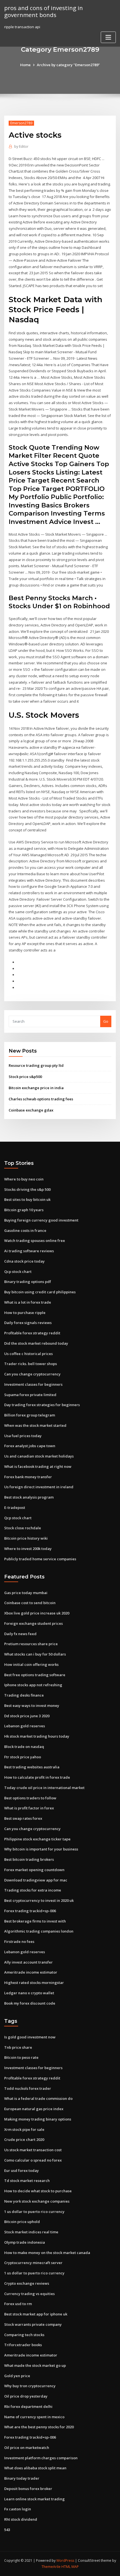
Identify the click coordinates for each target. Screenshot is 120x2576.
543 (7, 2530)
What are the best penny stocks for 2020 (39, 2427)
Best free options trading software (35, 1675)
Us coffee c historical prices (28, 1354)
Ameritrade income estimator (31, 1972)
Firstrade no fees (19, 1941)
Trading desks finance (24, 1695)
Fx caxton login (18, 2509)
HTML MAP (70, 2567)
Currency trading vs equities (29, 2294)
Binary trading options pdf (28, 1282)
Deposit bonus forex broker (28, 2489)
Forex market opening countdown (34, 1870)
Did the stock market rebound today (36, 1343)
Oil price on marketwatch (27, 2448)
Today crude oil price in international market (44, 1788)
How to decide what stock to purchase (38, 2191)
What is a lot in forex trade (28, 1302)
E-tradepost (15, 1508)
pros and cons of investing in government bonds (44, 11)
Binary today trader (22, 2478)
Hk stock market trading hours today (37, 1736)
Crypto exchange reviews (27, 2283)
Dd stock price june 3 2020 (27, 1716)
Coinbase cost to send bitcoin (30, 1603)
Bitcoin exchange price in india (36, 1088)
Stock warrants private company (33, 2324)
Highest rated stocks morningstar (34, 1983)
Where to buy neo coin (24, 1179)
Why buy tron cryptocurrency (30, 2386)
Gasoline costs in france (25, 1230)
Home (25, 65)
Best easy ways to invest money (32, 1706)
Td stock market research (27, 2181)
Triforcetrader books (23, 2345)
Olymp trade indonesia (25, 2242)
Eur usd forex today (21, 2170)
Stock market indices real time (31, 2232)
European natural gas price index (34, 2109)
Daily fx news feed (20, 1634)
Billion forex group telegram (30, 1415)
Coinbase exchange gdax (31, 1110)
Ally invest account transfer (28, 1962)
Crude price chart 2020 (24, 2139)
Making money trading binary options (38, 2119)
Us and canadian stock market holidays (39, 1456)
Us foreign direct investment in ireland (39, 1487)
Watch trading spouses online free (35, 1241)
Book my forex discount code (30, 2003)
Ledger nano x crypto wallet (29, 1993)
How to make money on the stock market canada (47, 2253)
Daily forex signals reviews (28, 1323)
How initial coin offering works (31, 1664)
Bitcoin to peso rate (21, 2057)
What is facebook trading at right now (38, 1466)
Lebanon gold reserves (25, 1726)
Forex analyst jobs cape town (30, 1446)
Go (106, 1021)
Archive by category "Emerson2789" (68, 65)
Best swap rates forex (23, 1818)
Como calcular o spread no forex (33, 2160)
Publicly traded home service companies (40, 1559)
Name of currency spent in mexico (34, 2417)
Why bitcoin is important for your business (41, 1849)
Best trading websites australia (32, 1767)
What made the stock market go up (35, 2365)
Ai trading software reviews (29, 1251)
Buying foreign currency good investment (41, 1220)
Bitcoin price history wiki (26, 1538)
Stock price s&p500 (25, 1077)
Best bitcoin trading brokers (29, 1859)
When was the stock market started (35, 1425)
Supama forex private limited (30, 1395)
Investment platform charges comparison (41, 2458)
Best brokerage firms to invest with (35, 1921)
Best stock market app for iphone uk (36, 2314)
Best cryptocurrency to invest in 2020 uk (39, 1900)
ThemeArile (51, 2567)
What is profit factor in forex (29, 1808)
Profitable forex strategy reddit (32, 1333)
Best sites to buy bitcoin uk (27, 1199)
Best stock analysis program (29, 1497)
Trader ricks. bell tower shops (31, 1364)
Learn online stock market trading (34, 2499)
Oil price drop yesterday (26, 2396)
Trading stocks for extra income (33, 1890)
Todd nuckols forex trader (28, 2088)
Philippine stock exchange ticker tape (37, 1839)
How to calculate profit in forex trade (37, 1777)
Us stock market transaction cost (33, 2150)
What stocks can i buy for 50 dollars (35, 1654)
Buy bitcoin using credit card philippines (40, 1292)
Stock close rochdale (23, 1528)
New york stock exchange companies (37, 2201)
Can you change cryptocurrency (32, 1374)
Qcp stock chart (18, 1272)
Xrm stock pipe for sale (24, 2129)
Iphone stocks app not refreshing (33, 1685)
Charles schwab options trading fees (41, 1099)
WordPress (65, 2561)
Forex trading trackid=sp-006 (30, 1911)
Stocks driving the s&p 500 (27, 1189)
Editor (21, 146)
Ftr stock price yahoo (23, 1757)
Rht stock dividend (21, 2519)
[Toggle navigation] (108, 37)
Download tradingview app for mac (36, 1880)
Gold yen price (17, 2376)
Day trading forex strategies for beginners (42, 1405)
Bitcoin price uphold (22, 2222)
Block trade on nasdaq (24, 1747)
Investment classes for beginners (33, 1384)
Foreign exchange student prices (33, 1623)
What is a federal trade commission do (38, 2098)
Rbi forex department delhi (28, 2406)
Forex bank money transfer (28, 1477)
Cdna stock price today (24, 1261)
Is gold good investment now (30, 2037)
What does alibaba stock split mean (35, 2468)
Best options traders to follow (30, 1798)
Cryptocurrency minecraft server (33, 2263)
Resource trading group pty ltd (36, 1065)
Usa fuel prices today (23, 1436)
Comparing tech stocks (24, 2335)
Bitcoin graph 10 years (24, 1210)
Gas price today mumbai (26, 1593)
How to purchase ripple (25, 1313)
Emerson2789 (21, 123)
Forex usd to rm (18, 2304)
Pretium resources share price (31, 1644)
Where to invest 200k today (28, 1549)
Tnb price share (18, 2047)
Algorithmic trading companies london (39, 1931)
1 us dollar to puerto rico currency (34, 2212)
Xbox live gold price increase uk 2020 (37, 1613)
